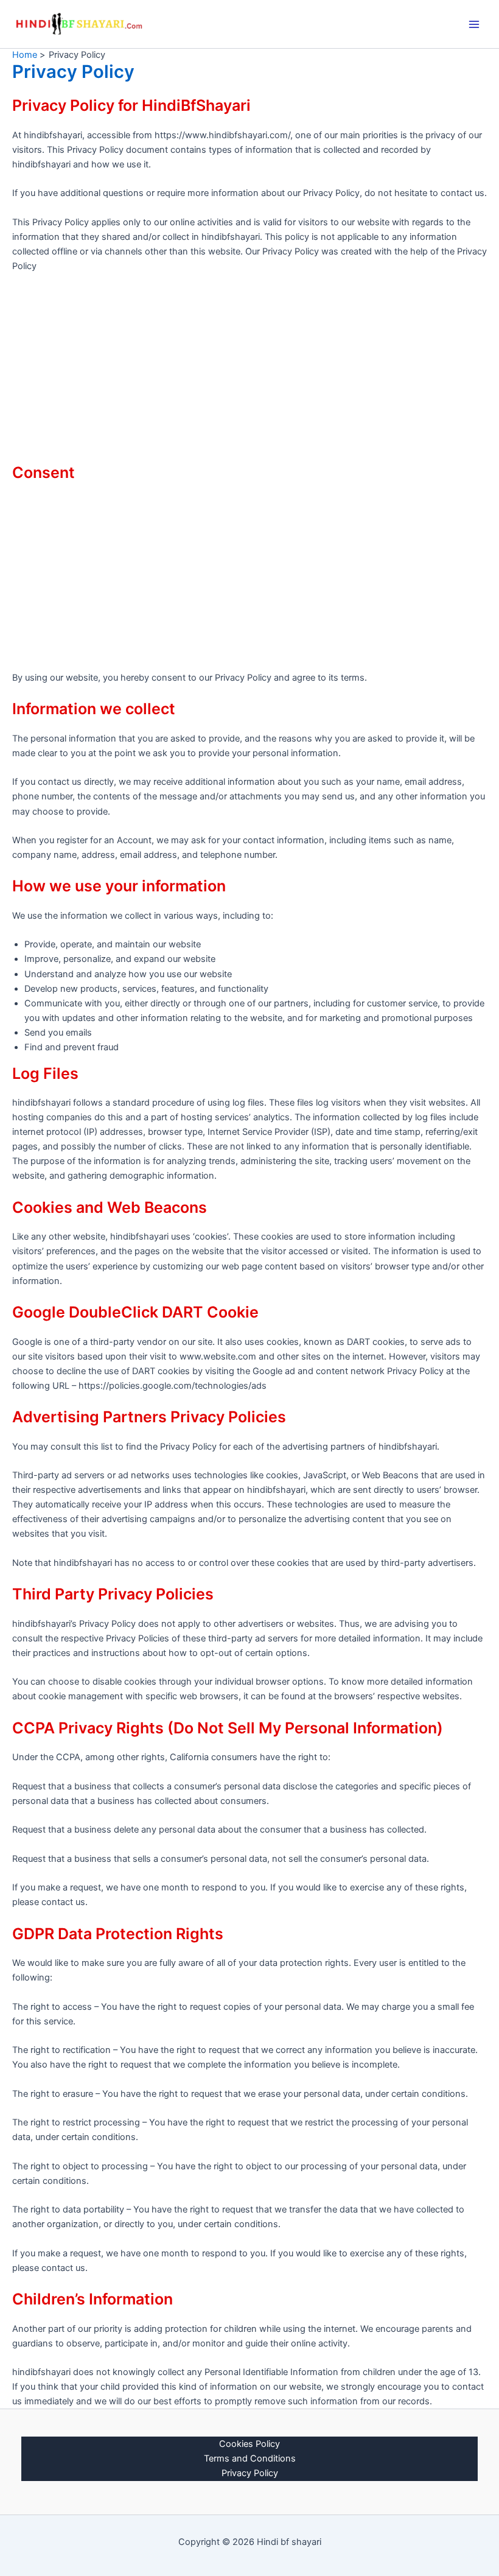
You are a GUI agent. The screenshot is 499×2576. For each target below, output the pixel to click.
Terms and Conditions (250, 2458)
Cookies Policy (249, 2444)
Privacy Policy (250, 2473)
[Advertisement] (249, 373)
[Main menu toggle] (474, 24)
